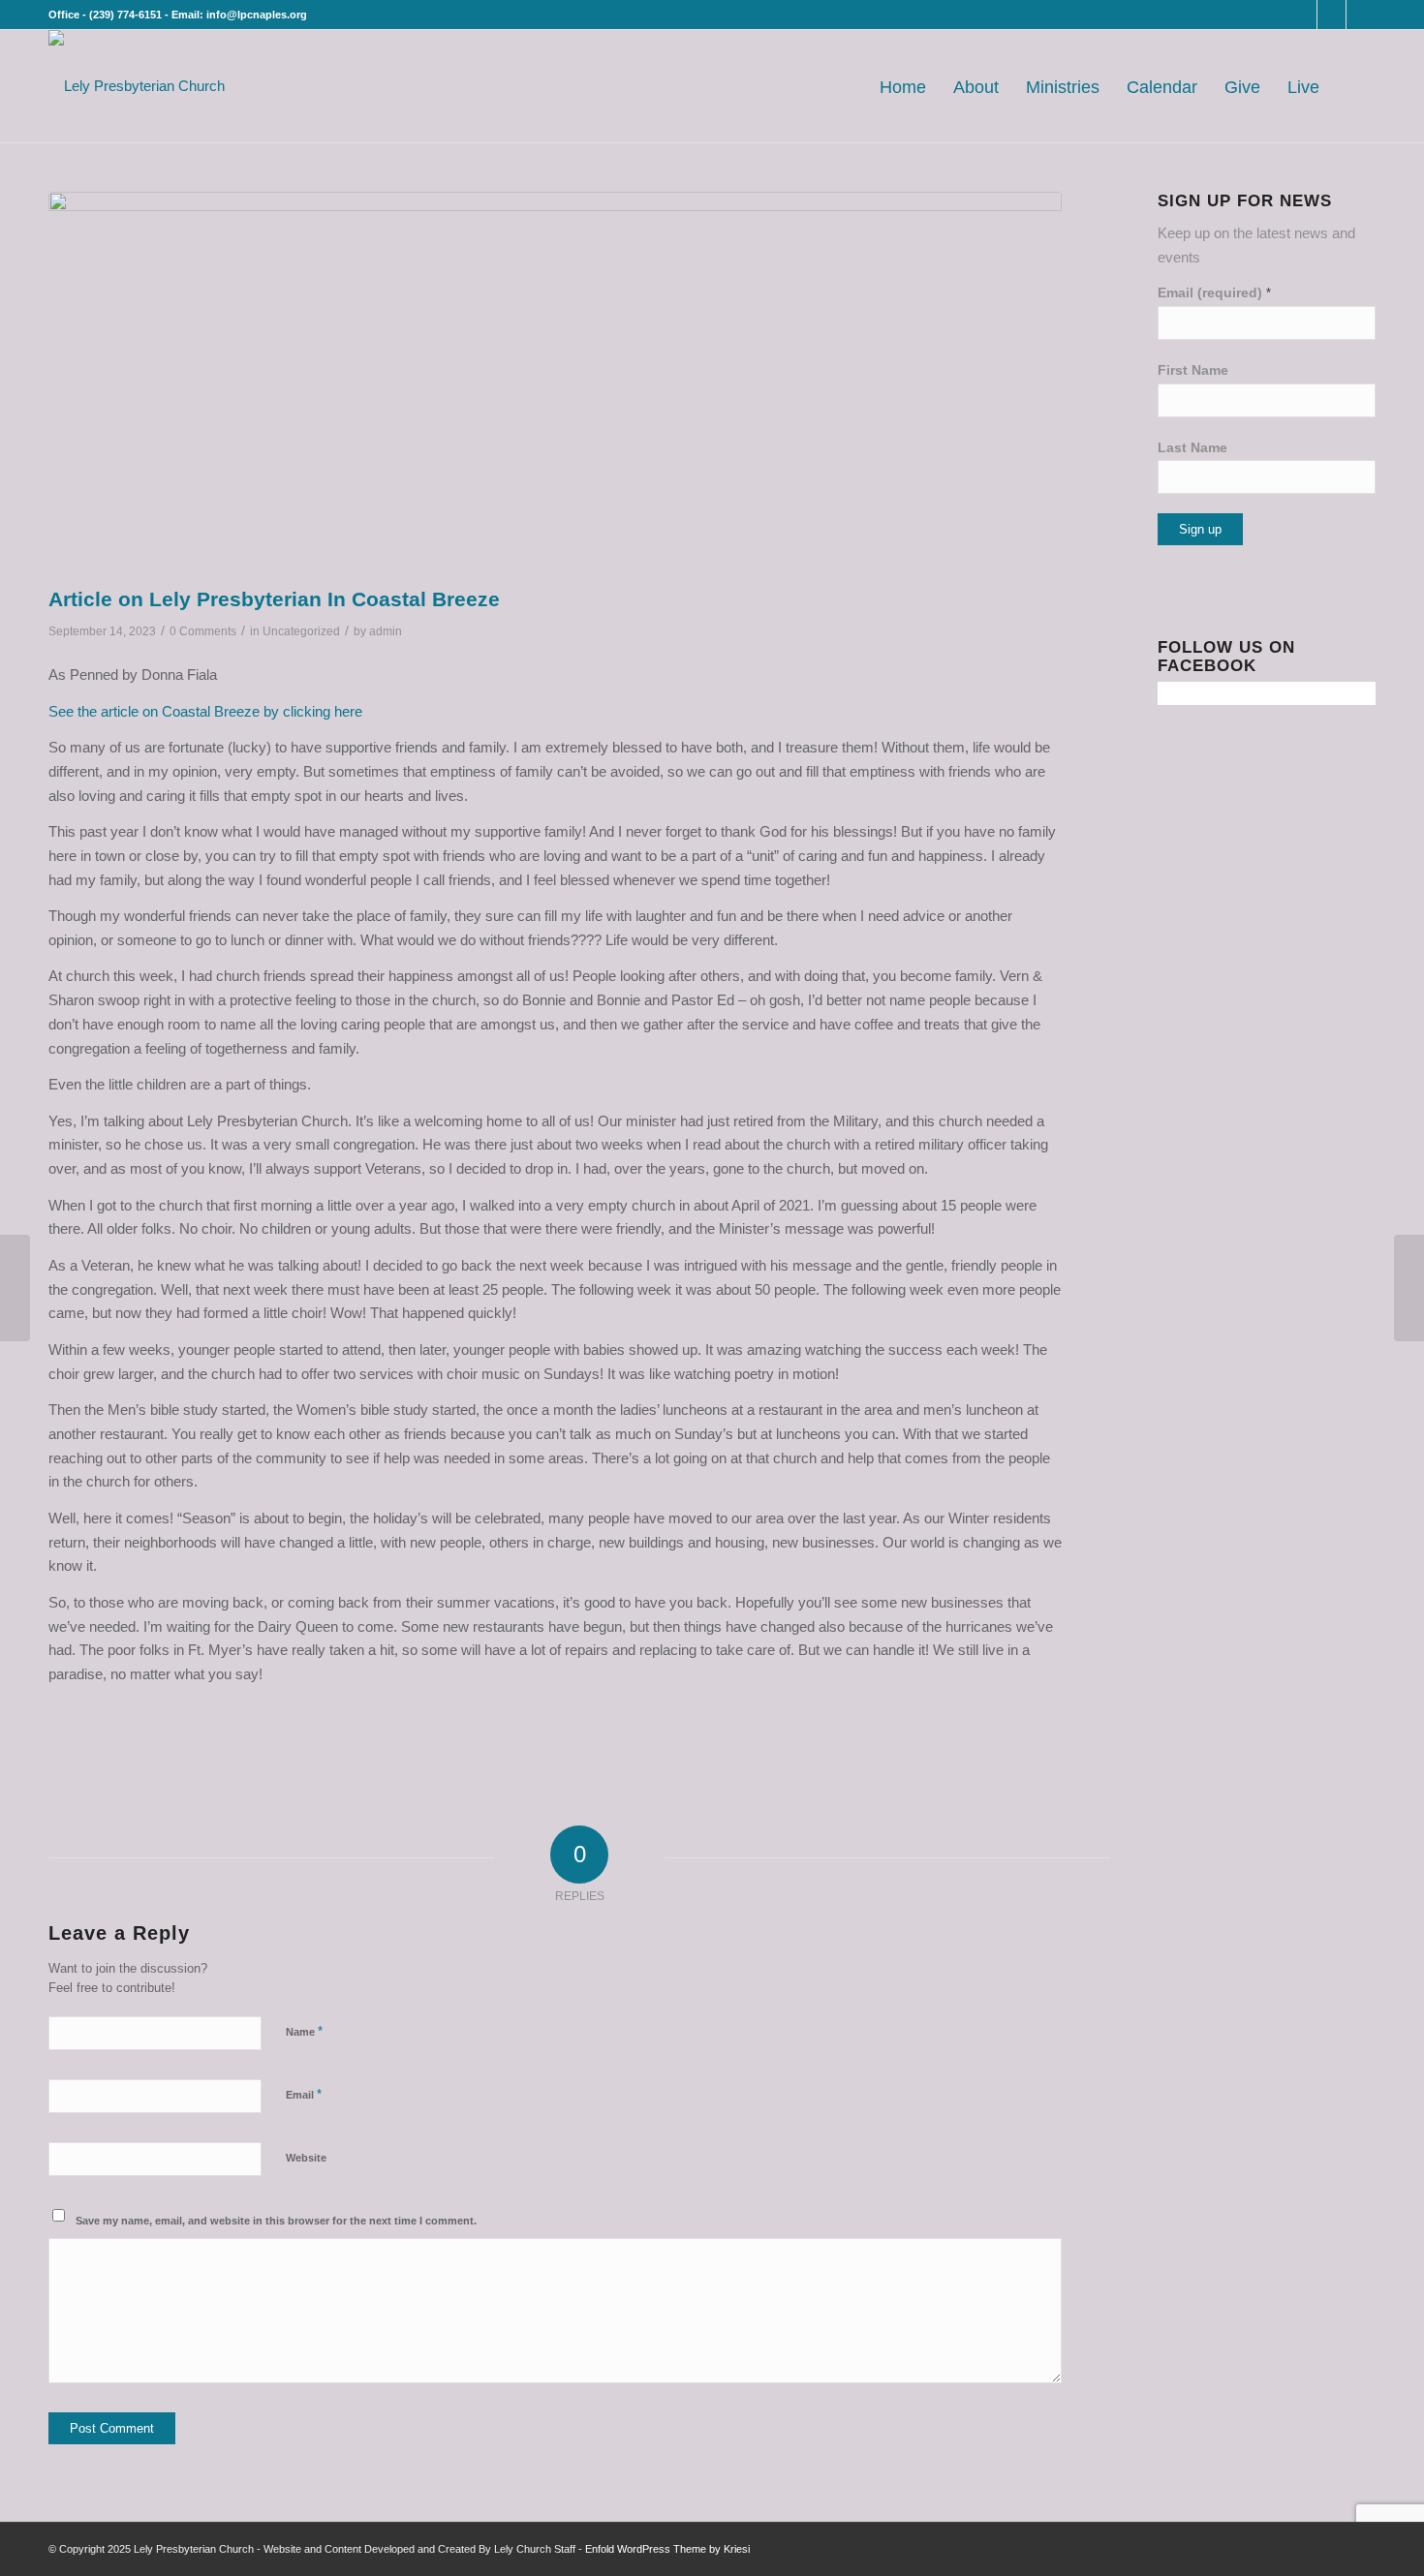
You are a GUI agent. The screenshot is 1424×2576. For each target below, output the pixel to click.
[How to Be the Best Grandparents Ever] (15, 1288)
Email (304, 2094)
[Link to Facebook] (1302, 15)
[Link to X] (1331, 15)
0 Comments (203, 631)
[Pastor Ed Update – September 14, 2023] (1409, 1288)
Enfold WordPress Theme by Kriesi (667, 2549)
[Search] (1354, 86)
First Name (1193, 370)
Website (306, 2158)
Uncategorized (301, 631)
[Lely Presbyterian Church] (137, 86)
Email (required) (1214, 293)
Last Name (1192, 448)
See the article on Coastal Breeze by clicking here (205, 711)
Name (304, 2031)
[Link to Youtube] (1361, 15)
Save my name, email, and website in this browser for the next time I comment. (276, 2221)
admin (386, 631)
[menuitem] (903, 86)
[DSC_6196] (555, 384)
